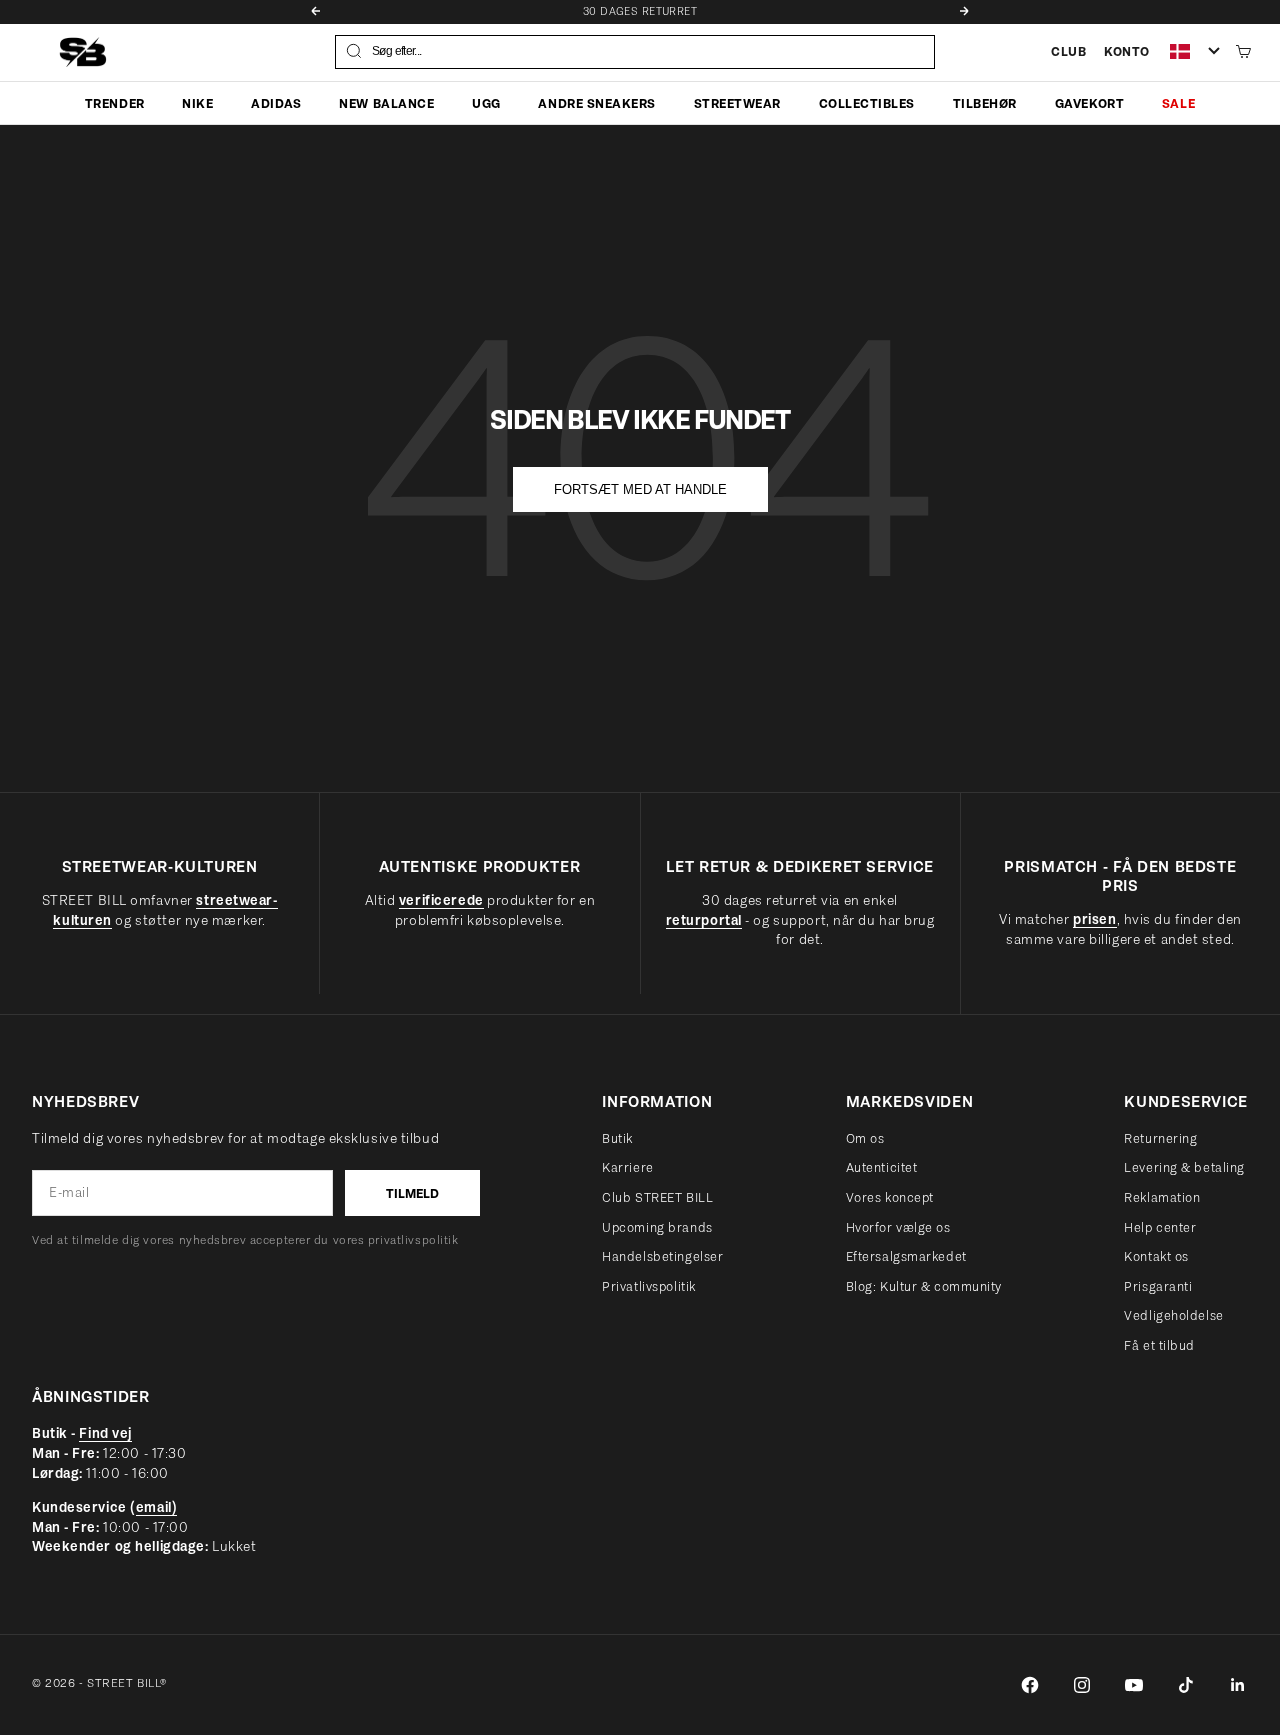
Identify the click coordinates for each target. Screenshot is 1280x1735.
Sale (1178, 102)
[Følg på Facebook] (1030, 1685)
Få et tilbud (1159, 1345)
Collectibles (867, 102)
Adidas (276, 102)
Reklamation (1162, 1197)
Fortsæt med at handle (640, 489)
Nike (197, 102)
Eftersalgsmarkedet (906, 1256)
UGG (486, 102)
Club (1068, 51)
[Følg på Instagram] (1082, 1685)
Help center (1160, 1227)
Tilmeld (412, 1193)
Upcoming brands (657, 1227)
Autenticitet (882, 1167)
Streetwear (737, 102)
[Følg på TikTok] (1186, 1685)
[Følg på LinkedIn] (1238, 1685)
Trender (115, 102)
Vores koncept (890, 1197)
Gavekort (1089, 102)
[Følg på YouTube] (1134, 1685)
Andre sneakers (596, 102)
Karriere (627, 1167)
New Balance (386, 102)
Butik (617, 1138)
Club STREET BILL (657, 1197)
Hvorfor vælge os (898, 1227)
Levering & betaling (1184, 1167)
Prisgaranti (1158, 1286)
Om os (865, 1138)
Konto (1127, 51)
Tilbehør (985, 102)
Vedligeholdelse (1173, 1315)
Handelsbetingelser (662, 1256)
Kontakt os (1156, 1256)
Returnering (1160, 1138)
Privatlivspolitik (649, 1286)
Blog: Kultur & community (924, 1286)
